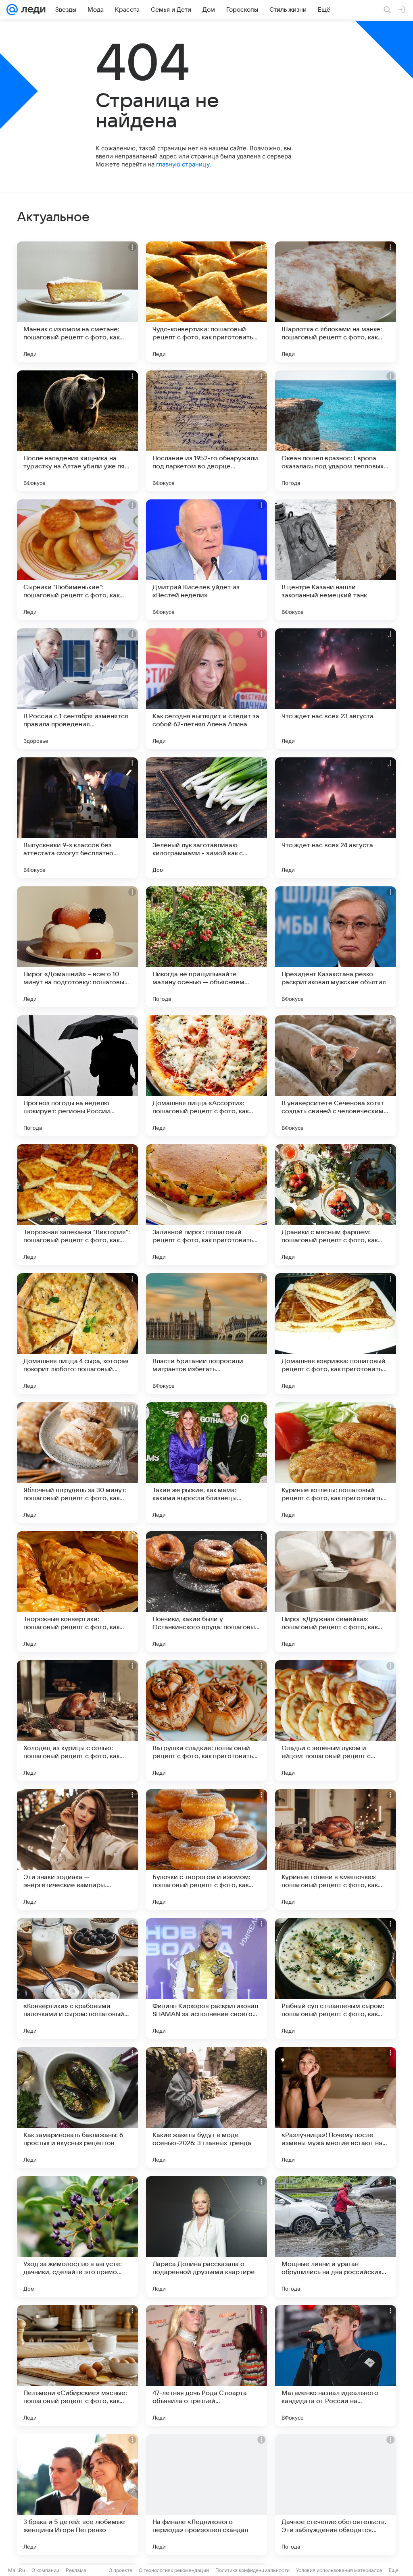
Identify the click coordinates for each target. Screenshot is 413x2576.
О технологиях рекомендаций (174, 2570)
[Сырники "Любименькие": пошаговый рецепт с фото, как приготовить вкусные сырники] (77, 560)
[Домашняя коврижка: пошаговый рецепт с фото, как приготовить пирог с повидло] (336, 1334)
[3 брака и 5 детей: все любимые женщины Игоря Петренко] (77, 2495)
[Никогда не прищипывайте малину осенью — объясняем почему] (206, 947)
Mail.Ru (17, 2570)
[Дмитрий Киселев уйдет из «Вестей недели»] (206, 560)
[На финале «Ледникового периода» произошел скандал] (206, 2495)
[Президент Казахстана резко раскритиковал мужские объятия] (336, 947)
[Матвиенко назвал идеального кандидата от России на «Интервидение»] (336, 2366)
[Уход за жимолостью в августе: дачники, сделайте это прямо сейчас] (77, 2237)
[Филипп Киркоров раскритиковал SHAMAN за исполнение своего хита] (206, 1979)
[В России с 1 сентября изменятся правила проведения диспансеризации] (77, 689)
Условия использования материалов (339, 2570)
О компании (45, 2570)
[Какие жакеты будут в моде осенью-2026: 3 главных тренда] (206, 2108)
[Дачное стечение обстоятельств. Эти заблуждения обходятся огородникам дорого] (336, 2495)
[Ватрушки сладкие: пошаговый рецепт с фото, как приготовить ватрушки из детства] (206, 1721)
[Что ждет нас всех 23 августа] (336, 689)
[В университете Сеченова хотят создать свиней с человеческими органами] (336, 1076)
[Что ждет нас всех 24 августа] (336, 818)
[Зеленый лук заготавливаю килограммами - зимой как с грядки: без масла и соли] (206, 818)
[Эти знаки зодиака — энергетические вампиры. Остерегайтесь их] (77, 1850)
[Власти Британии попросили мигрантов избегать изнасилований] (206, 1334)
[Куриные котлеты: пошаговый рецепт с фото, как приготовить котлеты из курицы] (336, 1463)
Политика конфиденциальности (252, 2570)
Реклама (76, 2570)
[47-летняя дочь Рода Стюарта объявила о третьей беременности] (206, 2366)
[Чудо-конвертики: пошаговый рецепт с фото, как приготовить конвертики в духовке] (206, 302)
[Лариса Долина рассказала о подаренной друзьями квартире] (206, 2237)
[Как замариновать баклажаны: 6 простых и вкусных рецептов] (77, 2108)
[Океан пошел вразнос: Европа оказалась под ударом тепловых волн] (336, 431)
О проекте (120, 2570)
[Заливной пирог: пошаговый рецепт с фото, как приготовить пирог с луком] (206, 1205)
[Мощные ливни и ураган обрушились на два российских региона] (336, 2237)
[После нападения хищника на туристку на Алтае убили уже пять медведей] (77, 431)
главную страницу (183, 164)
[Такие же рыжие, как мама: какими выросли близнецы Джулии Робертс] (206, 1463)
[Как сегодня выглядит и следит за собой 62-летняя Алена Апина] (206, 689)
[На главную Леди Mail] (32, 10)
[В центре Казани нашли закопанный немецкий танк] (336, 560)
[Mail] (12, 10)
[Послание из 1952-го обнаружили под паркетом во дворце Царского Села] (206, 431)
